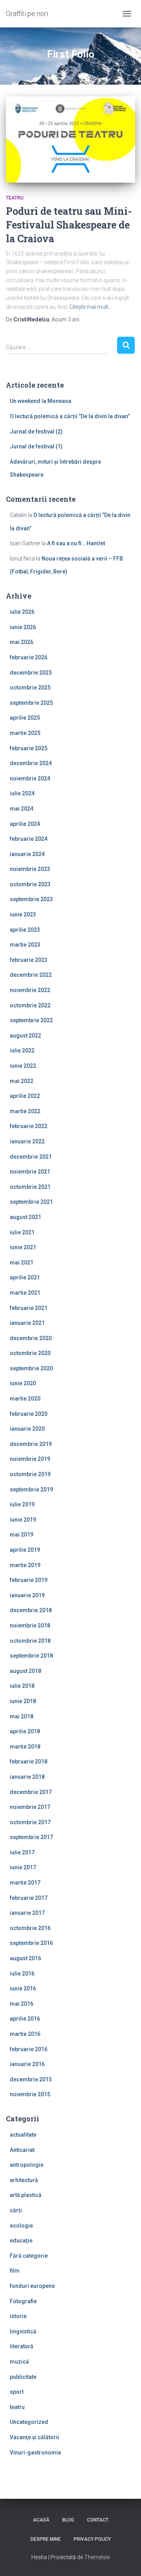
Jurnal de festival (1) (36, 446)
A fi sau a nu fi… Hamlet (76, 543)
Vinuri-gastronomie (35, 2453)
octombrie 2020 (30, 1353)
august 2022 (25, 1036)
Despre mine (46, 2539)
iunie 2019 (23, 1520)
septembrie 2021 (31, 1202)
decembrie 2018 (31, 1610)
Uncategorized (29, 2422)
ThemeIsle (97, 2557)
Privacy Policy (92, 2539)
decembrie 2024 (31, 763)
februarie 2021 (29, 1308)
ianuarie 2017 (27, 1913)
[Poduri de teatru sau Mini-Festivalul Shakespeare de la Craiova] (70, 140)
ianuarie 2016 (27, 2064)
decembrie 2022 (31, 975)
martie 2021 (25, 1293)
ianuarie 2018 (27, 1777)
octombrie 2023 (30, 884)
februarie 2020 (29, 1414)
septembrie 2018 (31, 1656)
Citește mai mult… (90, 307)
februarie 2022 (29, 1126)
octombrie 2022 (30, 1005)
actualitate (23, 2135)
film (15, 2271)
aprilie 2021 (25, 1277)
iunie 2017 (23, 1867)
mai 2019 (22, 1535)
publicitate (23, 2377)
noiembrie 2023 (30, 869)
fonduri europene (32, 2286)
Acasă (41, 2520)
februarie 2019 (29, 1580)
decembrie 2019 (31, 1444)
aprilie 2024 (25, 824)
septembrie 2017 (31, 1837)
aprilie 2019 (25, 1550)
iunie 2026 (23, 627)
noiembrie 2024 (30, 778)
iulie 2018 (22, 1686)
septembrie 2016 (31, 1943)
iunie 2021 (23, 1247)
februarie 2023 (29, 960)
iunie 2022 (23, 1066)
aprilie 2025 (25, 718)
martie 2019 (25, 1565)
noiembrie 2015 (30, 2094)
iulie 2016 (22, 1974)
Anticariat (22, 2150)
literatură (22, 2346)
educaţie (21, 2240)
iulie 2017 (22, 1852)
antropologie (27, 2165)
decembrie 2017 (31, 1792)
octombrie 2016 (30, 1928)
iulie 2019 (22, 1504)
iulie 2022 (22, 1050)
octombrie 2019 (30, 1474)
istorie (18, 2316)
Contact (98, 2520)
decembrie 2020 (31, 1338)
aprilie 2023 (25, 930)
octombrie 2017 (30, 1822)
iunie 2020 (23, 1383)
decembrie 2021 (31, 1157)
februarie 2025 (29, 748)
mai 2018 (22, 1716)
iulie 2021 (22, 1232)
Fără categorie (29, 2256)
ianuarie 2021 (27, 1323)
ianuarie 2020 (27, 1429)
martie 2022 (25, 1111)
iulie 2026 (22, 612)
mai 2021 (22, 1263)
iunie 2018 (23, 1701)
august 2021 (25, 1217)
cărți (16, 2210)
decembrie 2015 (31, 2079)
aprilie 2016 (25, 2019)
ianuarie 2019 (27, 1595)
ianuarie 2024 (27, 854)
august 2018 (25, 1671)
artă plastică (26, 2195)
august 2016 (25, 1958)
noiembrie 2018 (30, 1625)
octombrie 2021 (30, 1187)
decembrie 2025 (31, 673)
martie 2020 (25, 1399)
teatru (15, 198)
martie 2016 (25, 2034)
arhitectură (24, 2180)
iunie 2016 (23, 1988)
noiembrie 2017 (30, 1807)
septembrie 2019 (31, 1489)
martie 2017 (25, 1883)
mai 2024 (22, 809)
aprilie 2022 (25, 1096)
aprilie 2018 (25, 1731)
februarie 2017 (29, 1898)
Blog (68, 2520)
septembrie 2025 (31, 703)
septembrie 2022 (31, 1020)
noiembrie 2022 (30, 990)
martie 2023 (25, 945)
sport (17, 2392)
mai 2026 (22, 642)
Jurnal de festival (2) (36, 432)
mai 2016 (22, 2004)
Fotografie (23, 2301)
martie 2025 (25, 733)
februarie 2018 (29, 1761)
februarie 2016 (29, 2049)
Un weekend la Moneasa (41, 401)
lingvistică (23, 2331)
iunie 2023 (23, 914)
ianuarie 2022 (27, 1141)
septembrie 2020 (31, 1368)
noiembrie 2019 (30, 1459)
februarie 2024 (29, 839)
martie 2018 (25, 1747)
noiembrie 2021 (30, 1172)
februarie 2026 (29, 657)
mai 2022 (22, 1081)
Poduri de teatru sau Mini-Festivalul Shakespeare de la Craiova (69, 225)
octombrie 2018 (30, 1641)
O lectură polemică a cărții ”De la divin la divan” (70, 416)
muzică (19, 2362)
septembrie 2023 (31, 899)
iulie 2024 (22, 793)
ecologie (21, 2226)
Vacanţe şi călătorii (34, 2437)
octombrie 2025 (30, 688)
